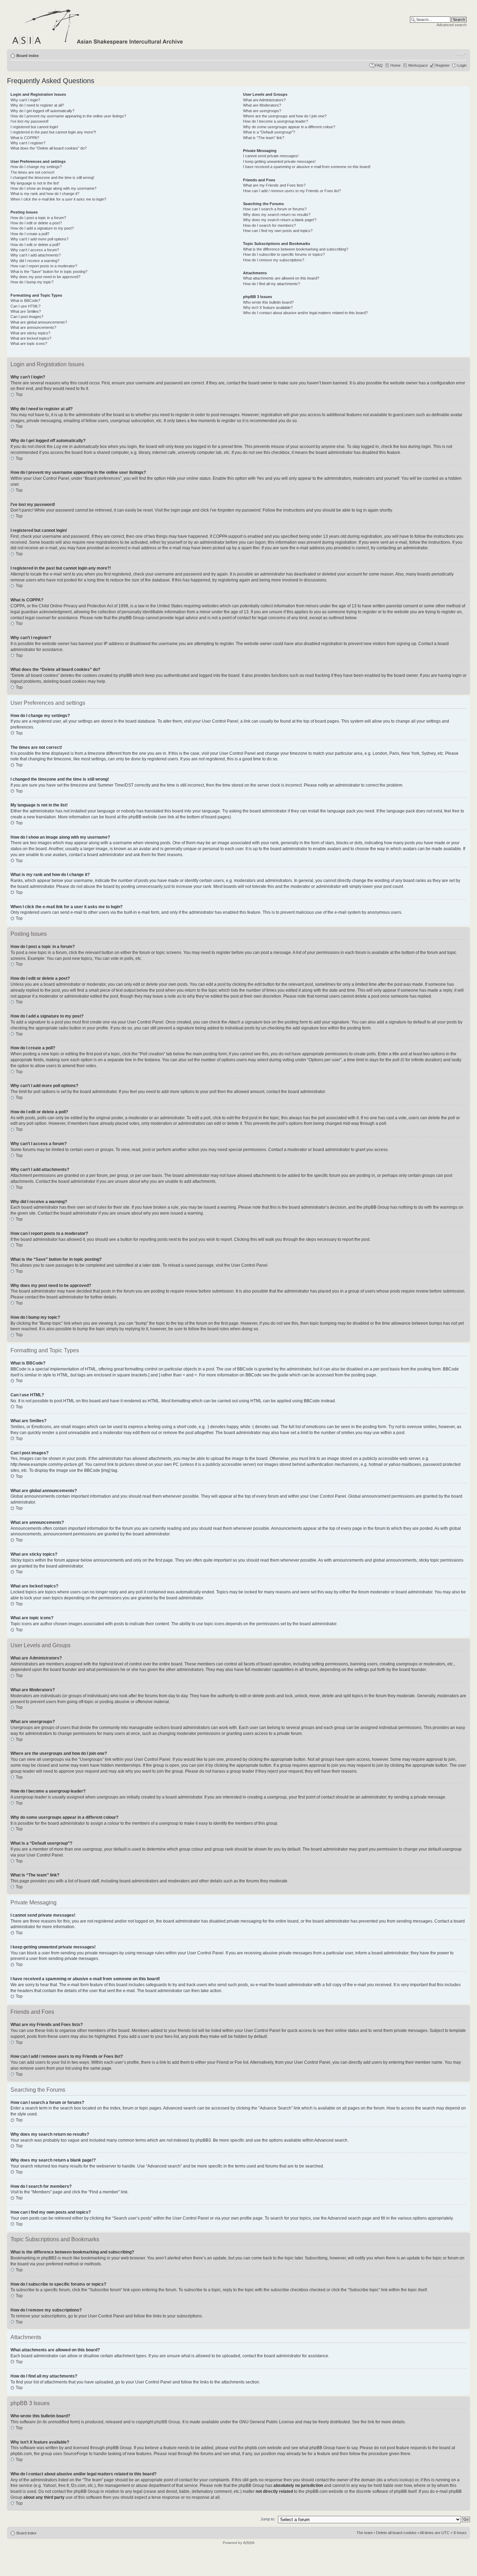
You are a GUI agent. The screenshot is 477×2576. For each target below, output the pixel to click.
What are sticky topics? (30, 333)
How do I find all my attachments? (271, 284)
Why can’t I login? (25, 100)
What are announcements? (33, 327)
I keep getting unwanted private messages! (279, 161)
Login (462, 65)
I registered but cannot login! (34, 127)
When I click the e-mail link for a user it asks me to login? (58, 199)
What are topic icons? (29, 343)
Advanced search (452, 25)
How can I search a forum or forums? (275, 209)
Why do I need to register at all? (37, 105)
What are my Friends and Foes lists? (274, 185)
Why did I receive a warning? (35, 261)
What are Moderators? (262, 105)
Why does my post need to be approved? (45, 277)
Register (443, 65)
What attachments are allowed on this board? (281, 278)
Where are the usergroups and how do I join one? (285, 116)
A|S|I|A (249, 2543)
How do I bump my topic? (32, 282)
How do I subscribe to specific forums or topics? (284, 254)
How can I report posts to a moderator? (44, 266)
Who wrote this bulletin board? (268, 302)
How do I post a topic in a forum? (38, 218)
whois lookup (400, 2480)
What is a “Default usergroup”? (269, 132)
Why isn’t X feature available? (268, 307)
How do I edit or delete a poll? (35, 245)
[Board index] (98, 26)
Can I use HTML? (25, 306)
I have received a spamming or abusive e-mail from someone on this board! (307, 167)
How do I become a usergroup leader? (276, 121)
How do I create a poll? (30, 234)
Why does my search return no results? (277, 215)
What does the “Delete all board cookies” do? (49, 148)
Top (19, 395)
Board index (28, 56)
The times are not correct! (32, 172)
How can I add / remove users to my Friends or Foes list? (292, 191)
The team (365, 2533)
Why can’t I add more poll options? (39, 239)
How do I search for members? (269, 225)
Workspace (418, 65)
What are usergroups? (262, 111)
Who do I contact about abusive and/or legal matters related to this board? (305, 313)
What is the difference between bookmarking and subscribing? (296, 249)
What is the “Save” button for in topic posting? (49, 272)
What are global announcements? (39, 322)
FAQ (379, 65)
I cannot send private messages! (271, 156)
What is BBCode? (25, 301)
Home (395, 65)
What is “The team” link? (264, 138)
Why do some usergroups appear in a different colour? (289, 127)
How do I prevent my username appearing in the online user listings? (68, 116)
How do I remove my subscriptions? (274, 260)
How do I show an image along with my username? (53, 188)
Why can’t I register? (28, 143)
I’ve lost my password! (30, 121)
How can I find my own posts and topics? (278, 231)
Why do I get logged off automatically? (42, 111)
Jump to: (268, 2519)
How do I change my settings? (36, 167)
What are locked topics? (31, 338)
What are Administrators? (264, 100)
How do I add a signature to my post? (42, 228)
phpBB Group (167, 2422)
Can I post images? (27, 317)
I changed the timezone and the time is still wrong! (52, 178)
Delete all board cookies (396, 2533)
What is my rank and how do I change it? (45, 194)
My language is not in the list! (35, 183)
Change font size (461, 54)
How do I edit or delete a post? (36, 223)
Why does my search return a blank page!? (280, 220)
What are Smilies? (26, 311)
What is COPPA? (25, 138)
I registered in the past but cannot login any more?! (53, 132)
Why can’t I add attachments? (36, 255)
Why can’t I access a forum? (35, 250)
